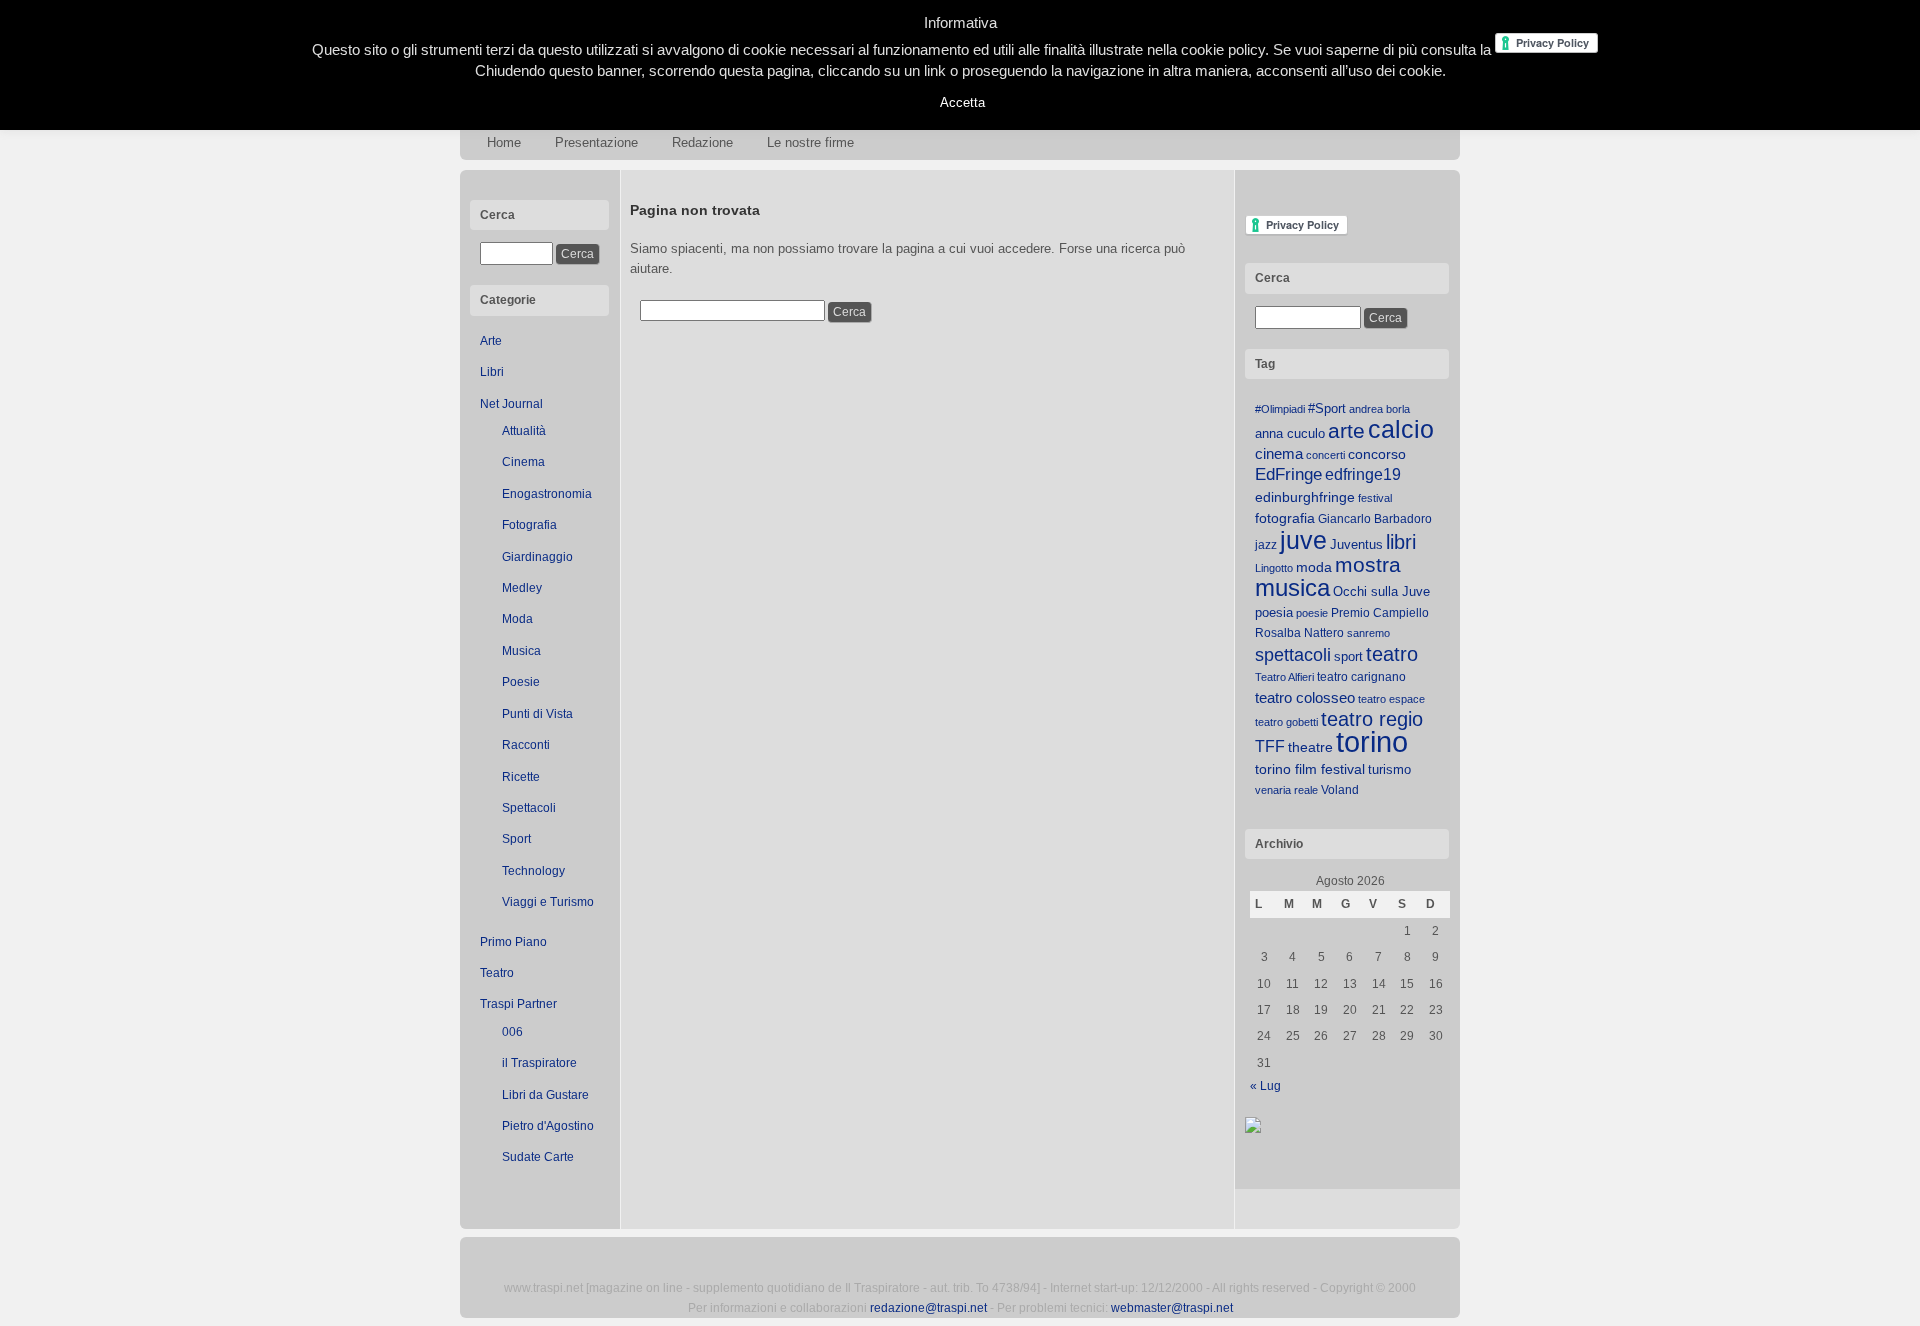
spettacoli (1293, 655)
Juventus (1356, 544)
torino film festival (1310, 769)
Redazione (702, 142)
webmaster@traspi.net (1172, 1308)
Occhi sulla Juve (1381, 591)
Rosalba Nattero (1299, 633)
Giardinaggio (537, 557)
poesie (1312, 613)
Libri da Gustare (545, 1095)
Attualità (524, 431)
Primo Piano (513, 942)
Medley (522, 588)
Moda (517, 619)
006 (512, 1032)
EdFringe (1288, 474)
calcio (1401, 429)
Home (504, 142)
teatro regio (1372, 719)
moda (1314, 567)
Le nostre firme (810, 142)
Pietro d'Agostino (548, 1126)
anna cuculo (1290, 433)
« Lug (1265, 1086)
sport (1348, 656)
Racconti (526, 745)
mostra (1368, 564)
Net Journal (511, 404)
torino (1372, 741)
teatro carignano (1361, 677)
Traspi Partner (518, 1004)
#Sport (1327, 408)
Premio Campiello (1380, 613)
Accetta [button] (962, 102)
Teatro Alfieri (1284, 677)
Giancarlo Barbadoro (1375, 519)
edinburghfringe (1305, 497)
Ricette (521, 777)
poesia (1274, 612)
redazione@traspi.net (928, 1308)
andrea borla (1379, 409)
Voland (1340, 790)
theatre (1310, 747)
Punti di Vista (537, 714)
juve (1303, 540)
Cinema (523, 462)
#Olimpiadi (1280, 409)
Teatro (497, 973)
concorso (1377, 454)
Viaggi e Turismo (548, 902)
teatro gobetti (1286, 722)
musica (1292, 588)
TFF (1270, 746)
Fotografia (529, 525)
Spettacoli (529, 808)
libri (1401, 542)
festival (1375, 498)
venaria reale (1286, 790)
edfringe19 (1363, 474)
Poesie (521, 682)
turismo (1389, 769)
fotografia (1285, 518)
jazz (1266, 545)
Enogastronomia (547, 494)
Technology (533, 871)
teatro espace (1391, 699)
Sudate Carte (538, 1157)
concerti (1325, 455)
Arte (491, 341)
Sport (516, 839)
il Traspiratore (539, 1063)
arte (1346, 431)
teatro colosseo (1305, 697)
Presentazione (596, 142)
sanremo (1368, 633)
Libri (492, 372)
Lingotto (1274, 568)
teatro (1392, 654)
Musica (521, 651)
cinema (1279, 453)
